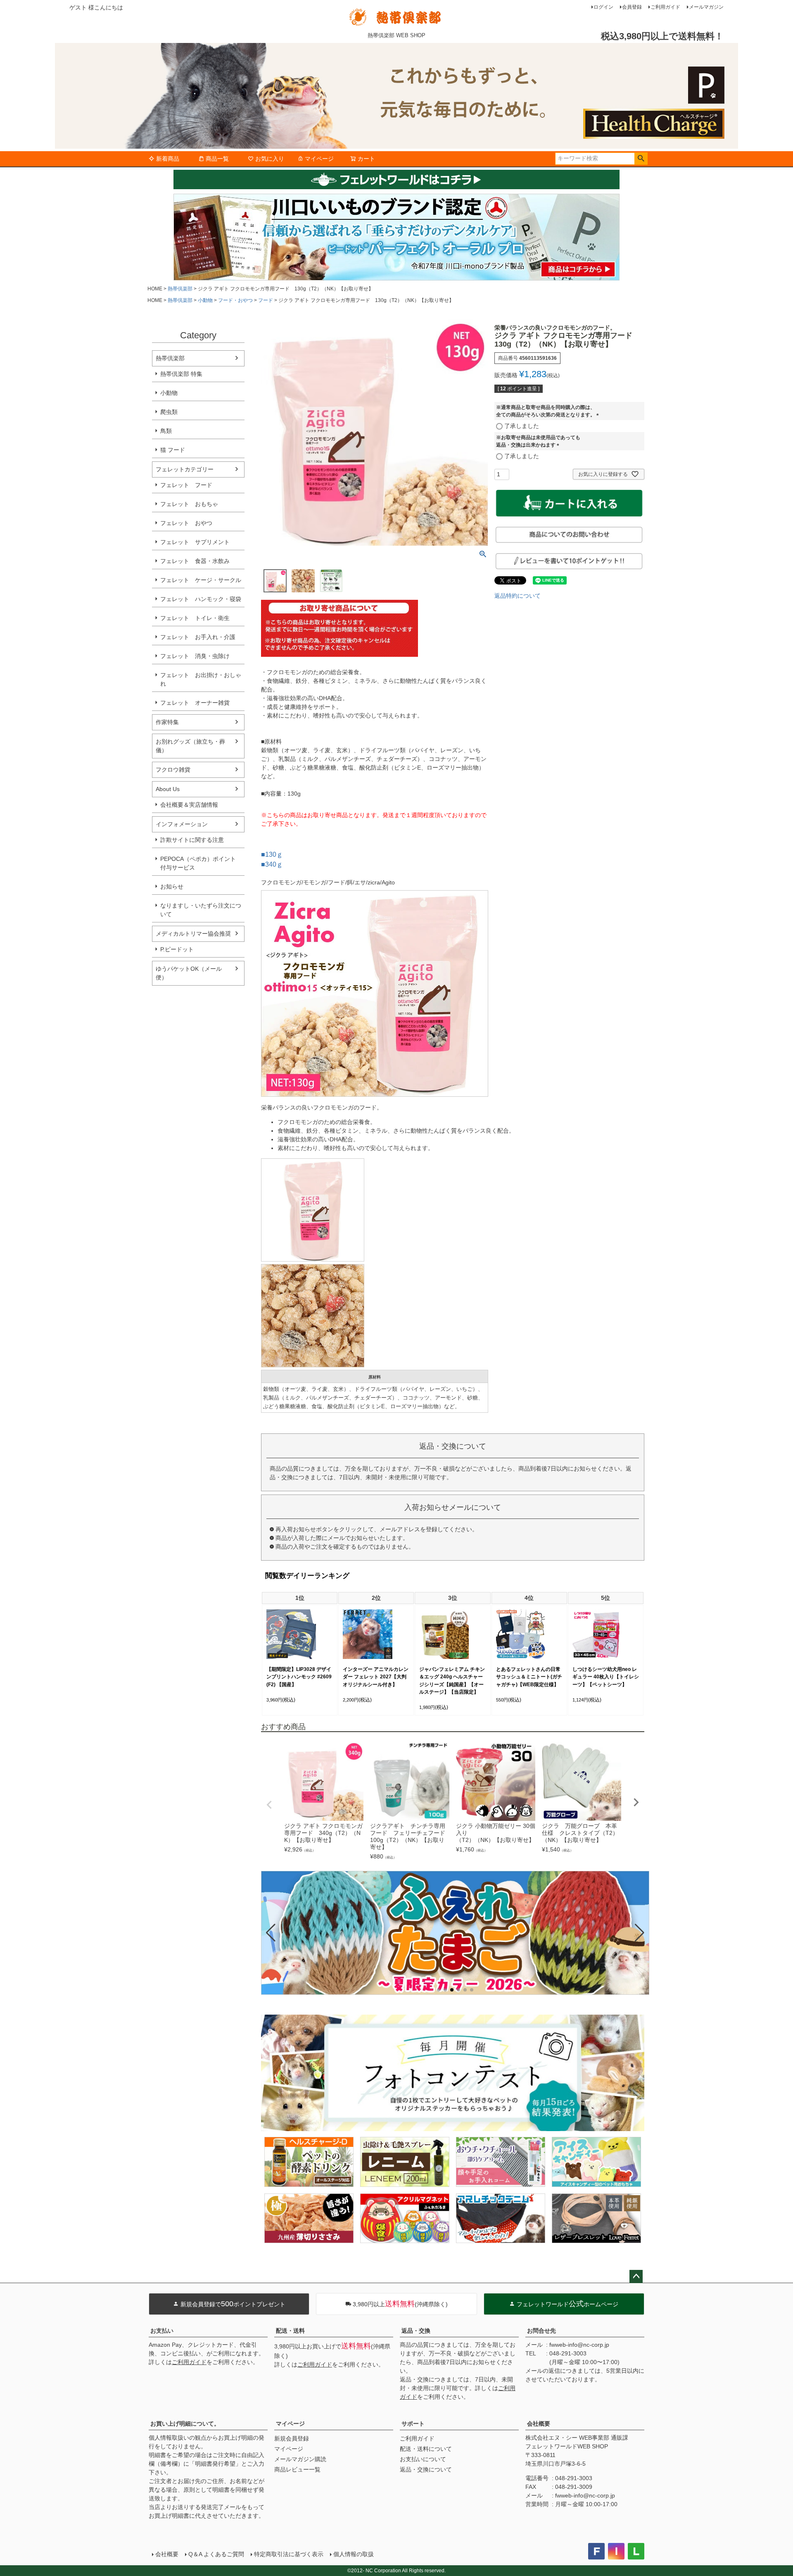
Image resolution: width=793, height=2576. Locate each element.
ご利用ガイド (665, 7)
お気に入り (270, 159)
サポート (413, 2424)
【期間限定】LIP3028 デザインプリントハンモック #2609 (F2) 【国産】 (299, 1677)
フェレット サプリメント (195, 542)
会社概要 (539, 2424)
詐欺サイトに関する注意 (192, 840)
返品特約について (518, 596)
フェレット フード (186, 485)
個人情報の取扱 (354, 2554)
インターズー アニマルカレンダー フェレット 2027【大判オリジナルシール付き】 (376, 1677)
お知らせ (172, 886)
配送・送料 (290, 2331)
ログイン (603, 7)
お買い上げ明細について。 (185, 2424)
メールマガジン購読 (300, 2459)
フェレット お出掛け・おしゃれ (201, 679)
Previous (269, 1805)
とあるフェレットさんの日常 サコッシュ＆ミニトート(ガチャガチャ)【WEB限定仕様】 (529, 1677)
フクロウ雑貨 (173, 770)
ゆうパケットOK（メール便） (189, 973)
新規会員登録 (292, 2438)
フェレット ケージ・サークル (201, 580)
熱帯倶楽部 (180, 289)
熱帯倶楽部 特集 (181, 374)
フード (266, 300)
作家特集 (167, 722)
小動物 (205, 300)
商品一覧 (217, 159)
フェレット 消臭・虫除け (195, 656)
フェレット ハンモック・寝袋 (201, 599)
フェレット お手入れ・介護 (198, 637)
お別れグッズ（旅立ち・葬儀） (190, 746)
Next (636, 1802)
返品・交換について (426, 2469)
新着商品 (168, 159)
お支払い (162, 2331)
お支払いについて (423, 2459)
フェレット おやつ (186, 523)
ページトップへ (636, 2277)
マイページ (319, 159)
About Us (168, 789)
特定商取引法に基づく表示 (289, 2554)
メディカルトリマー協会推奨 (193, 934)
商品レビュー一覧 (297, 2469)
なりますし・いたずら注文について (201, 910)
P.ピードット (177, 949)
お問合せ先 (541, 2331)
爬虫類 (169, 412)
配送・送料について (426, 2449)
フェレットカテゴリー (185, 469)
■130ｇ (272, 854)
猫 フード (173, 450)
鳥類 (166, 431)
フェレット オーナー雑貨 (195, 703)
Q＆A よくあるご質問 (216, 2554)
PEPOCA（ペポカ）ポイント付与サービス (198, 863)
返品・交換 (416, 2331)
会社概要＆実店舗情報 (189, 805)
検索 (641, 159)
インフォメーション (182, 824)
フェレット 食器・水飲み (195, 561)
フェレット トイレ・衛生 (195, 618)
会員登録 (632, 7)
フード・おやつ (235, 300)
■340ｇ (272, 864)
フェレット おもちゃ (189, 504)
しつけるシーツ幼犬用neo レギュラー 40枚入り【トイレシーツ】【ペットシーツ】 (606, 1677)
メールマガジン (706, 7)
